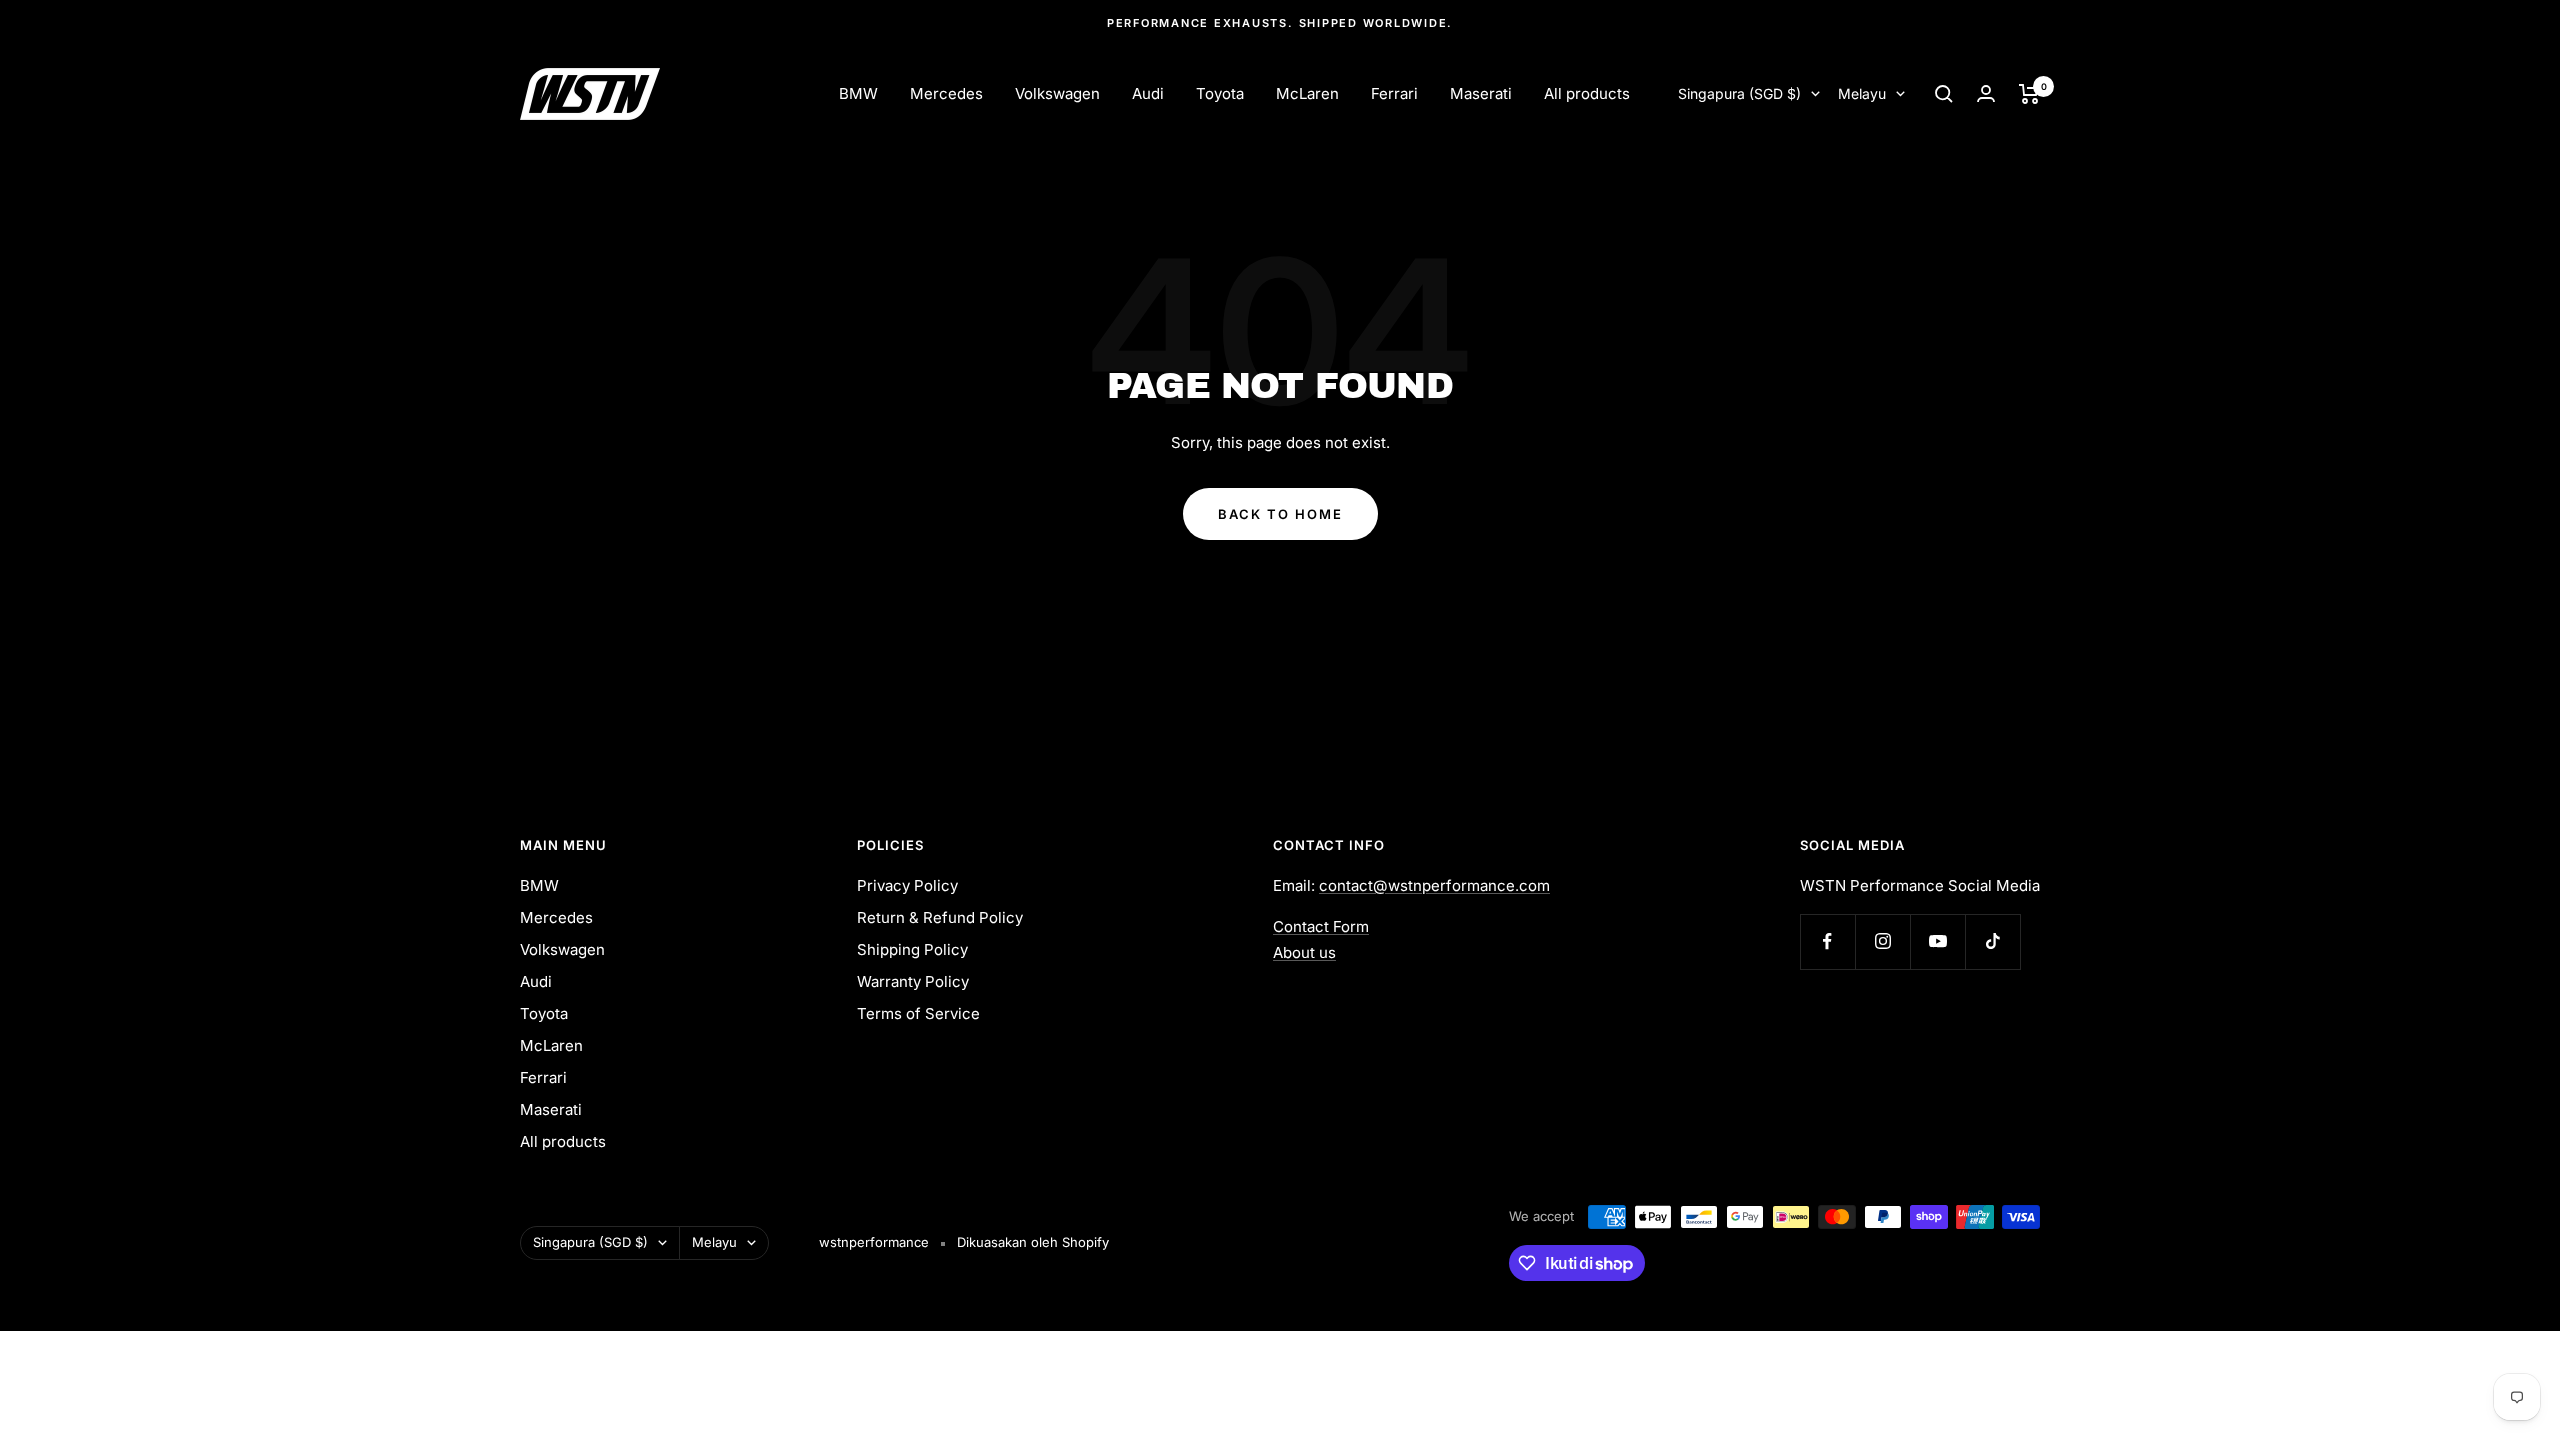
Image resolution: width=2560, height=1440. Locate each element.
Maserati (1481, 93)
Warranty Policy (913, 981)
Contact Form (1321, 926)
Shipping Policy (912, 949)
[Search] (1944, 94)
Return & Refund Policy (940, 917)
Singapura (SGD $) (1739, 93)
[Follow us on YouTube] (1937, 941)
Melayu (1862, 93)
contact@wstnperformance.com (1434, 885)
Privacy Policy (907, 885)
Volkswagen (1057, 93)
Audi (1148, 93)
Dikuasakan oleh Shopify (1033, 1242)
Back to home (1280, 514)
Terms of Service (918, 1013)
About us (1304, 952)
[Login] (1986, 93)
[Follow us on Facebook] (1827, 941)
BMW (858, 93)
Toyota (1220, 93)
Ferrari (1394, 93)
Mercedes (946, 93)
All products (1587, 93)
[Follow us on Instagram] (1882, 941)
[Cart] (2029, 94)
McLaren (1307, 93)
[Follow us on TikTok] (1992, 941)
